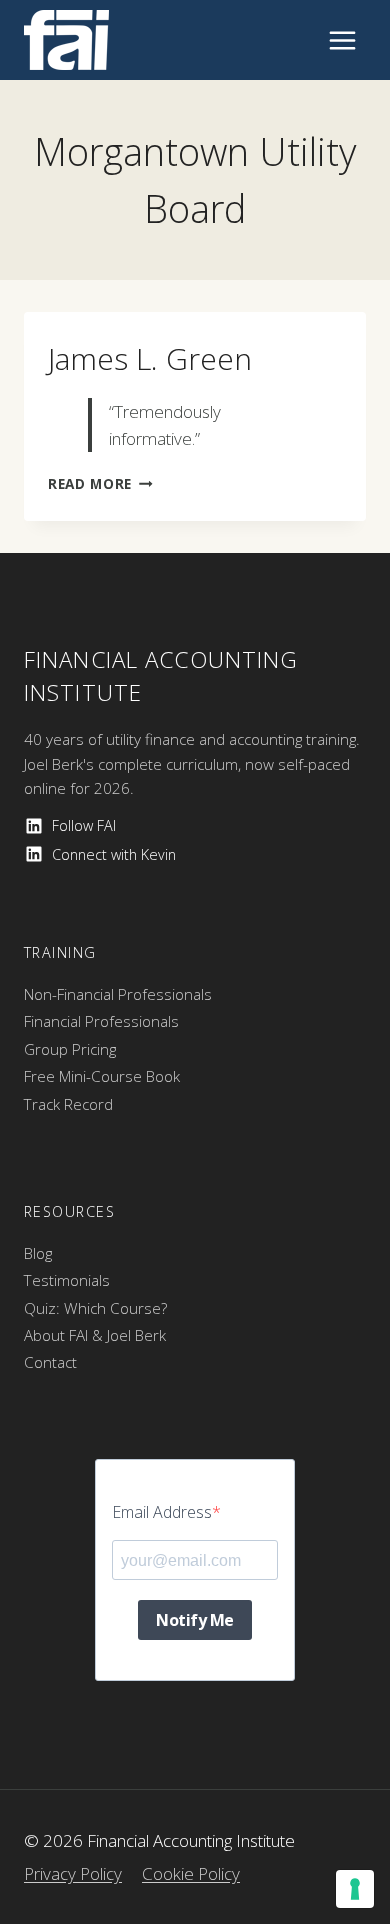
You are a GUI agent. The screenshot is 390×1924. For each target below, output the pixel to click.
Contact (50, 1362)
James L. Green (150, 358)
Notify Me (195, 1620)
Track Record (68, 1104)
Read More (100, 483)
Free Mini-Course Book (102, 1076)
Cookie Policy (191, 1873)
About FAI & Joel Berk (95, 1335)
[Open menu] (342, 40)
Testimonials (67, 1280)
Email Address (162, 1512)
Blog (38, 1253)
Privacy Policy (73, 1873)
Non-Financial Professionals (118, 994)
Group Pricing (70, 1049)
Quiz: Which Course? (95, 1308)
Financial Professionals (101, 1021)
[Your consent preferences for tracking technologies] (355, 1889)
